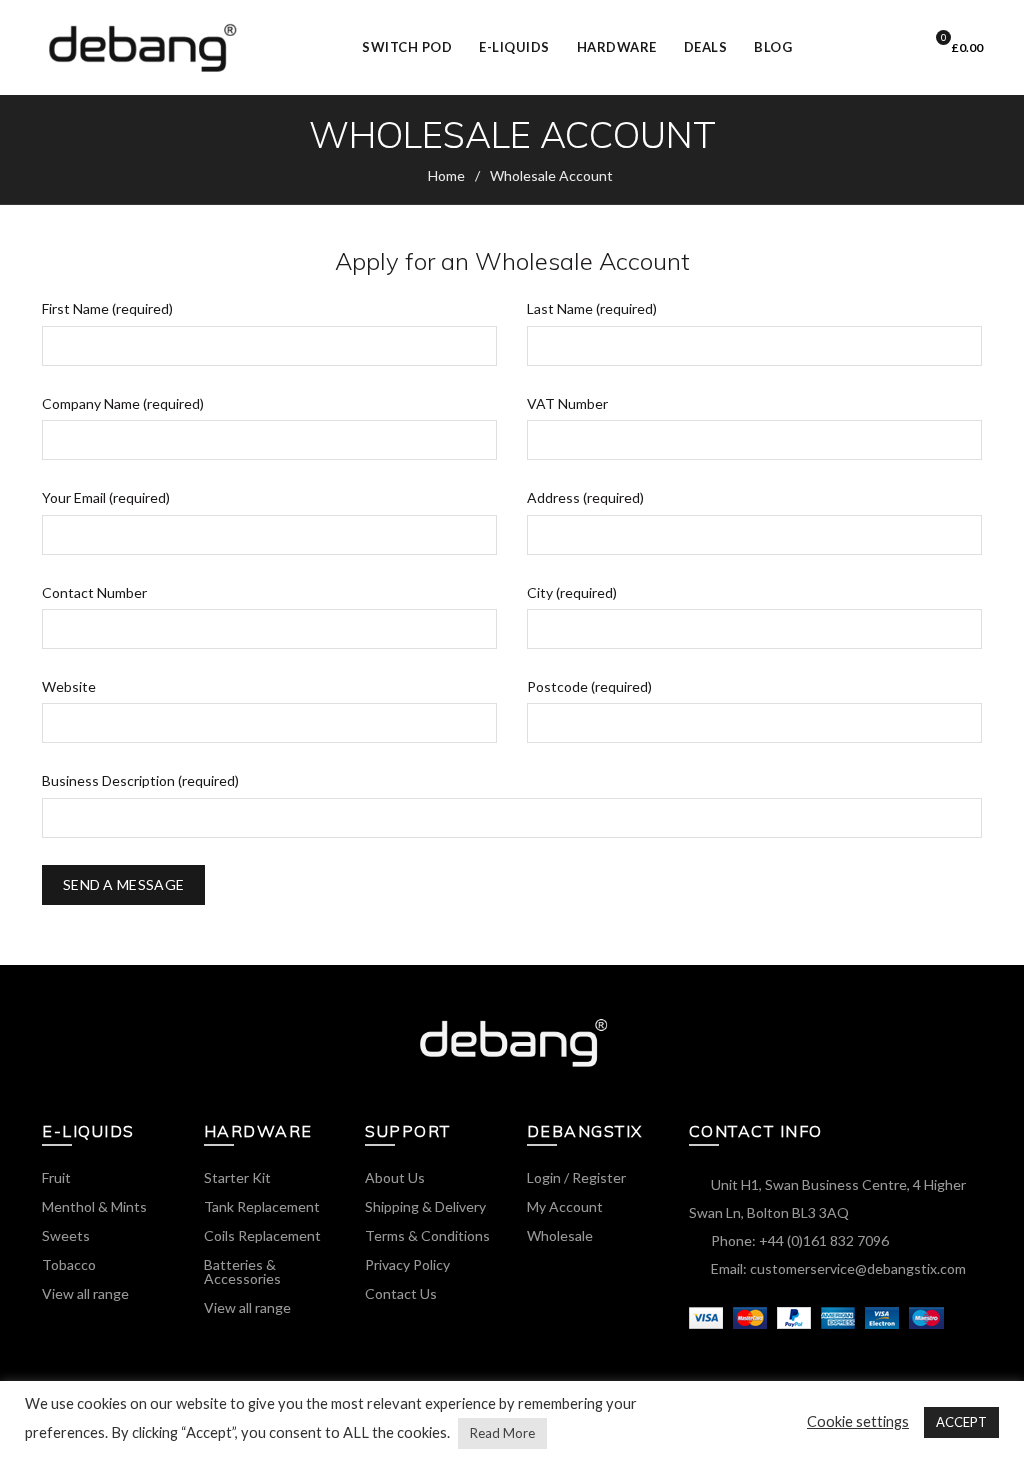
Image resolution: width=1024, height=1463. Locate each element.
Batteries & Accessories (242, 1271)
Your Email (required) (106, 497)
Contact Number (94, 592)
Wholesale (560, 1235)
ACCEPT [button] (961, 1422)
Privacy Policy (407, 1264)
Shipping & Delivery (425, 1206)
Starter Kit (237, 1177)
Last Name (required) (592, 308)
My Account (565, 1206)
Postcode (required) (589, 686)
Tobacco (69, 1264)
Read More (502, 1433)
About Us (395, 1177)
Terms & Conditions (427, 1235)
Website (69, 686)
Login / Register (889, 48)
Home (446, 175)
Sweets (66, 1235)
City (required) (572, 592)
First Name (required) (107, 308)
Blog (773, 47)
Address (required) (585, 497)
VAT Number (567, 403)
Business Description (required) (140, 780)
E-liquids (521, 38)
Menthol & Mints (94, 1206)
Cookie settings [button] (858, 1421)
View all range (85, 1293)
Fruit (56, 1177)
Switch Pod (413, 38)
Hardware (617, 47)
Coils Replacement (262, 1235)
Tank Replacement (262, 1206)
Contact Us (401, 1293)
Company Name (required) (123, 403)
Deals (706, 47)
